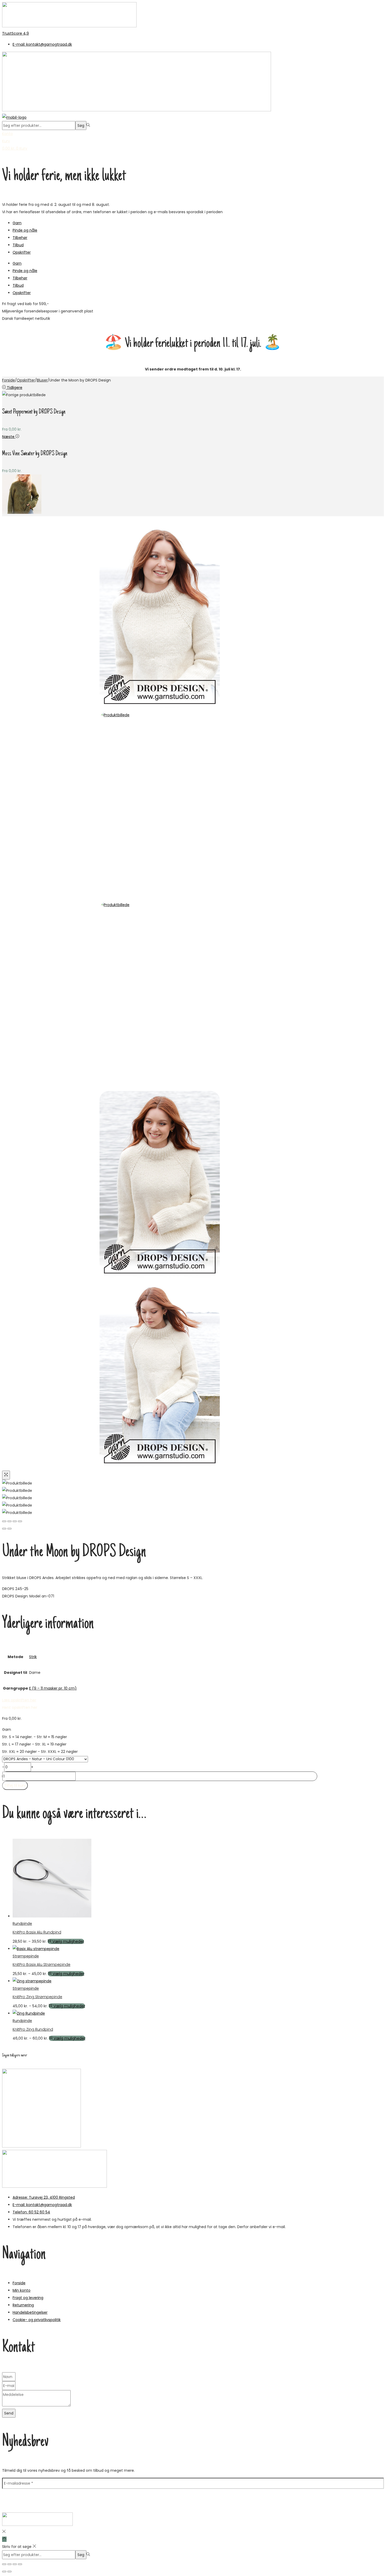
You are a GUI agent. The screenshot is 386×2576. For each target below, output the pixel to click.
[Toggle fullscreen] (15, 1521)
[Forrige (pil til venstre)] (4, 1529)
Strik (33, 1657)
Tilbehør (20, 238)
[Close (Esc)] (4, 1521)
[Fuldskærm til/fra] (9, 2564)
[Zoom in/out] (20, 1521)
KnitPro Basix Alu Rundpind (37, 1932)
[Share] (9, 1521)
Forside (9, 380)
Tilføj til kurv (15, 1785)
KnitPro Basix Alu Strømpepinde (41, 1964)
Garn (17, 223)
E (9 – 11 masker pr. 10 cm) (53, 1688)
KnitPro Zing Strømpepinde (37, 1997)
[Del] (15, 2564)
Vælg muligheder (68, 1941)
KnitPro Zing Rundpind (33, 2029)
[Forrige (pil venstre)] (4, 2572)
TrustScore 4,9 (15, 33)
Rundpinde (22, 1924)
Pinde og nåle (25, 230)
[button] (20, 1707)
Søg (81, 126)
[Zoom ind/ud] (4, 2564)
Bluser (42, 380)
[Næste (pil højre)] (9, 2572)
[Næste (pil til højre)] (9, 1529)
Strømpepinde (26, 1956)
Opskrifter (22, 252)
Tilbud (18, 245)
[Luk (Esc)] (20, 2564)
